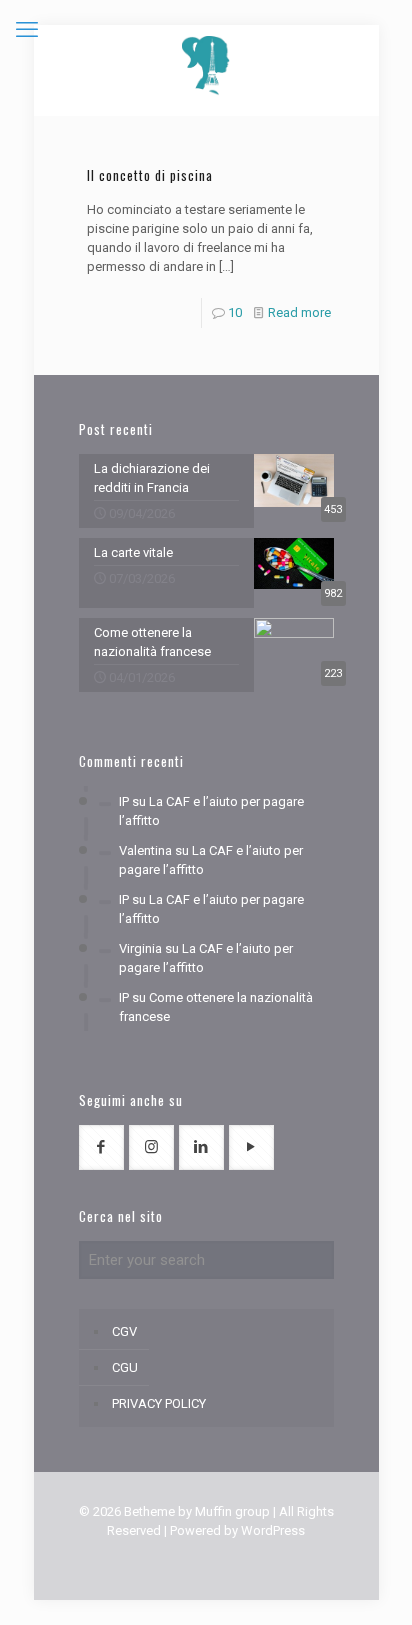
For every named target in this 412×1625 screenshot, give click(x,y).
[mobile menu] (27, 30)
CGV (124, 1331)
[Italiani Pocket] (206, 65)
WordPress (273, 1530)
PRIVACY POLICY (159, 1403)
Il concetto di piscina (150, 175)
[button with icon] (101, 1147)
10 (235, 312)
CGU (125, 1367)
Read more (299, 312)
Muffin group (232, 1511)
